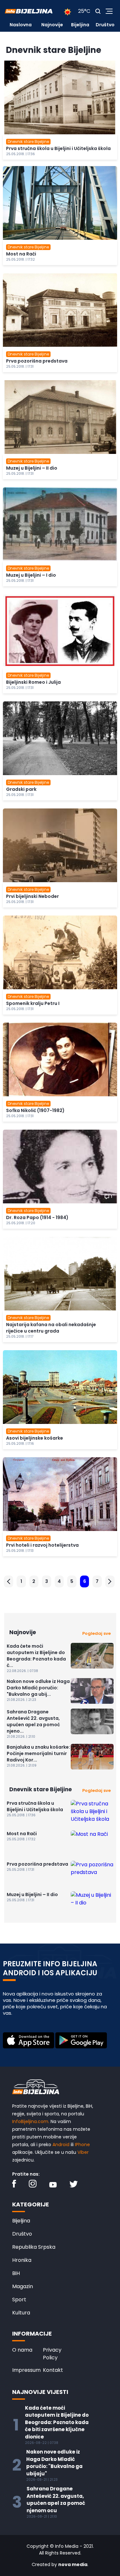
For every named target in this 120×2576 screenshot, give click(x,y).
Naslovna (21, 25)
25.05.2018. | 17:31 (20, 367)
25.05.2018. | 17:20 (21, 1223)
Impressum (26, 2370)
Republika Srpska (34, 2247)
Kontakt (53, 2370)
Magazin (23, 2286)
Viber (83, 2152)
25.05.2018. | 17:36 (20, 154)
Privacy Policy (52, 2354)
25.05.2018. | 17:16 (20, 1444)
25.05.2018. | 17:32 (20, 259)
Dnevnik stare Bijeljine (28, 142)
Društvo (105, 25)
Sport (19, 2300)
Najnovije (52, 25)
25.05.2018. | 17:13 (20, 1551)
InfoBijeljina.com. (31, 2121)
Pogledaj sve (96, 1633)
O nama (22, 2350)
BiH (16, 2273)
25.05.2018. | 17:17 (20, 1337)
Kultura (21, 2313)
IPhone (82, 2145)
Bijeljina (80, 25)
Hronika (22, 2260)
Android (61, 2145)
